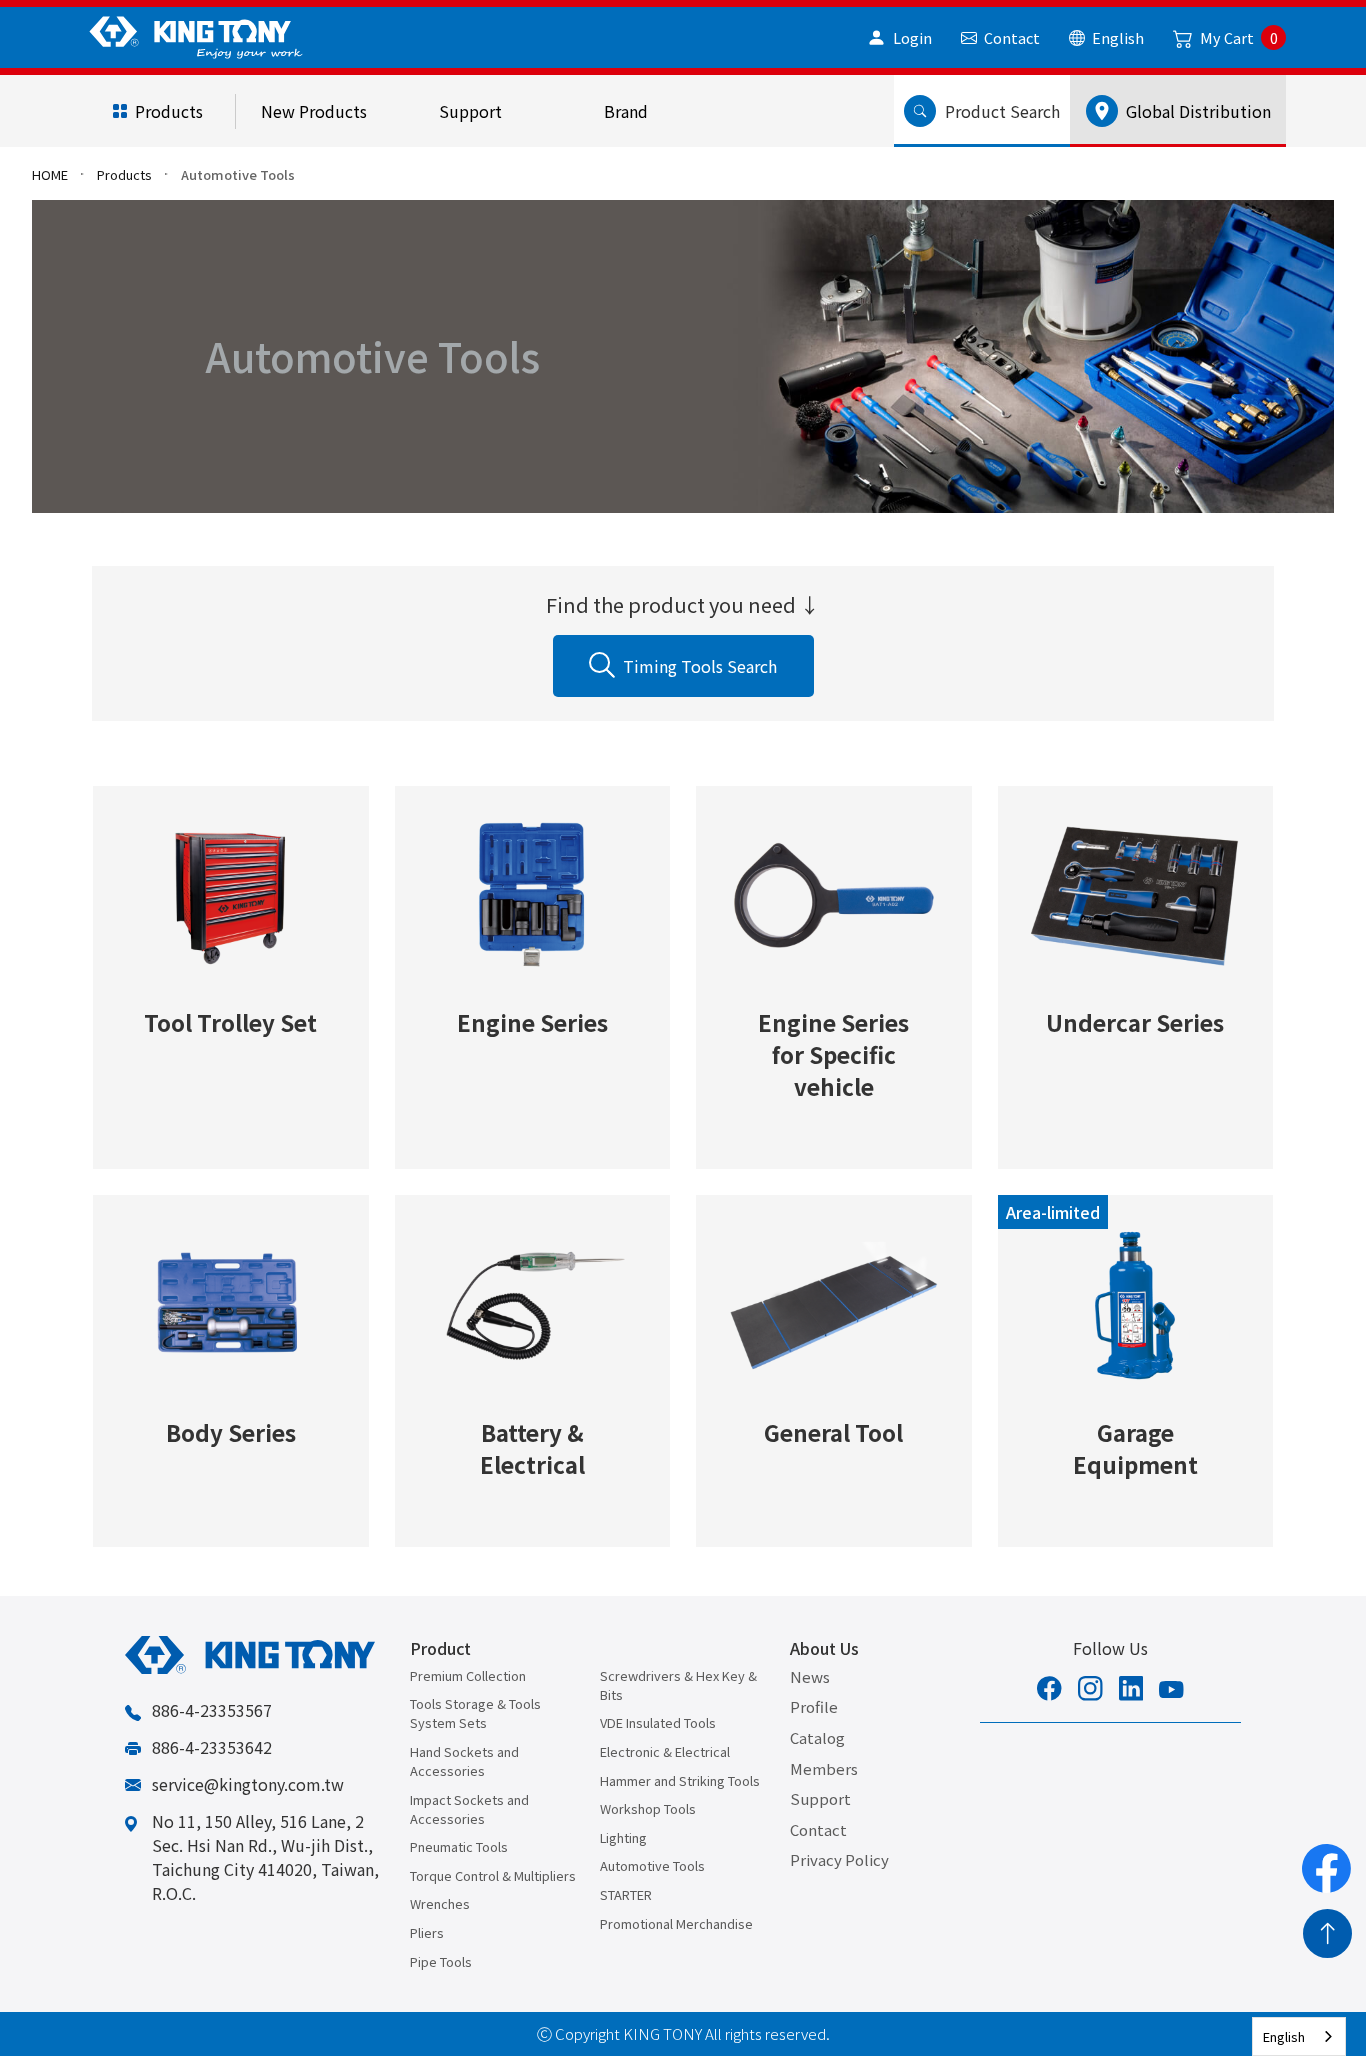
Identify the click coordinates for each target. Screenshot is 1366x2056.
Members (824, 1768)
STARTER (626, 1894)
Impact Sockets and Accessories (469, 1809)
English (1284, 2036)
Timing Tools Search (700, 666)
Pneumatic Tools (459, 1846)
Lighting (623, 1837)
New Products (314, 111)
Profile (814, 1706)
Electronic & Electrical (665, 1751)
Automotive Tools (652, 1865)
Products (169, 111)
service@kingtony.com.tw (248, 1784)
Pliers (427, 1932)
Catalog (817, 1737)
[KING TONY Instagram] (1090, 1691)
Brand (626, 111)
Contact (818, 1829)
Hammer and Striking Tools (680, 1780)
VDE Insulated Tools (658, 1722)
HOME (50, 174)
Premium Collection (468, 1675)
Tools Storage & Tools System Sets (475, 1713)
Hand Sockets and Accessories (464, 1761)
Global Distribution (1194, 111)
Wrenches (440, 1903)
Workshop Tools (648, 1808)
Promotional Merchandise (676, 1923)
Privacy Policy (839, 1859)
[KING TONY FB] (1049, 1691)
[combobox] (1299, 2036)
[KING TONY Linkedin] (1131, 1691)
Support (470, 111)
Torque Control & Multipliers (493, 1875)
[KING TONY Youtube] (1171, 1691)
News (810, 1676)
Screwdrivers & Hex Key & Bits (678, 1685)
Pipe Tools (441, 1961)
